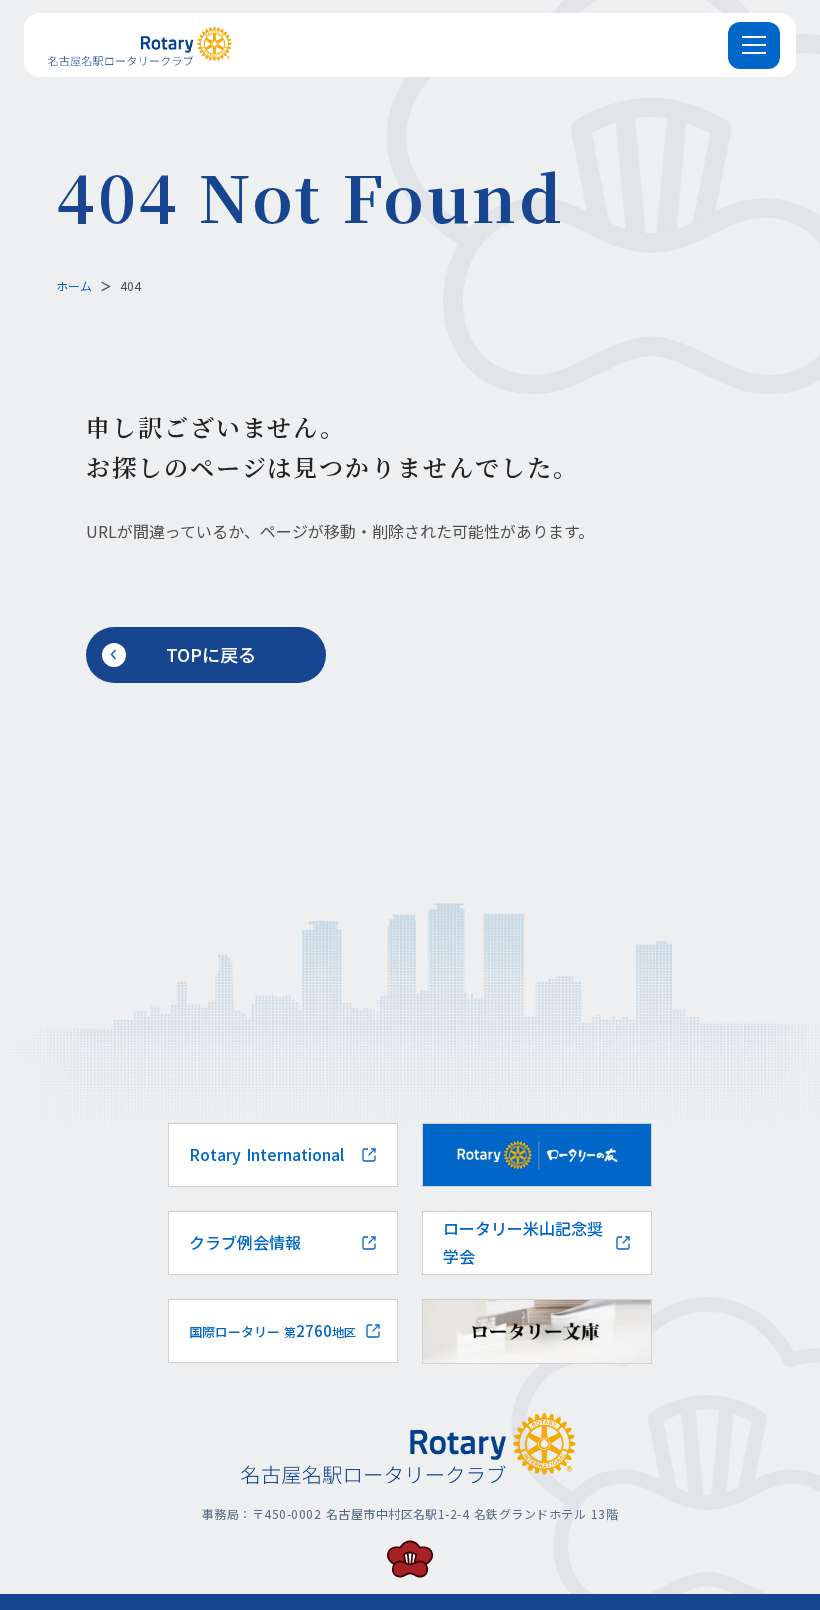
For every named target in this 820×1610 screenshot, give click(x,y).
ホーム (74, 285)
